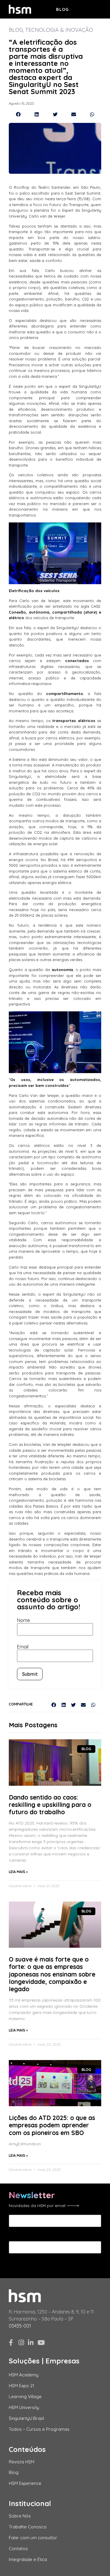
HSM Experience (25, 2483)
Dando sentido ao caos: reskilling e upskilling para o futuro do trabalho (50, 1805)
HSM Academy (24, 2375)
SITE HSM (91, 9)
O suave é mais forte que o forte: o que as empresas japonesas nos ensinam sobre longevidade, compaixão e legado (52, 1974)
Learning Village (25, 2397)
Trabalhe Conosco (28, 2527)
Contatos (18, 2549)
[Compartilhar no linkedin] (37, 114)
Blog (62, 9)
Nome (23, 1620)
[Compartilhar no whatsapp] (92, 114)
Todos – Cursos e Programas (39, 2429)
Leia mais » (18, 1872)
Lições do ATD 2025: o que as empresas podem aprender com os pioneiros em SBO (52, 2125)
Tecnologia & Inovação (59, 30)
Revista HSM (22, 2462)
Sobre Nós (20, 2516)
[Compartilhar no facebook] (18, 114)
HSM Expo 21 (22, 2386)
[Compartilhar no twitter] (55, 114)
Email (23, 1647)
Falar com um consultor (33, 2538)
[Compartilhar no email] (73, 114)
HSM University (24, 2407)
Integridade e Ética (28, 2559)
